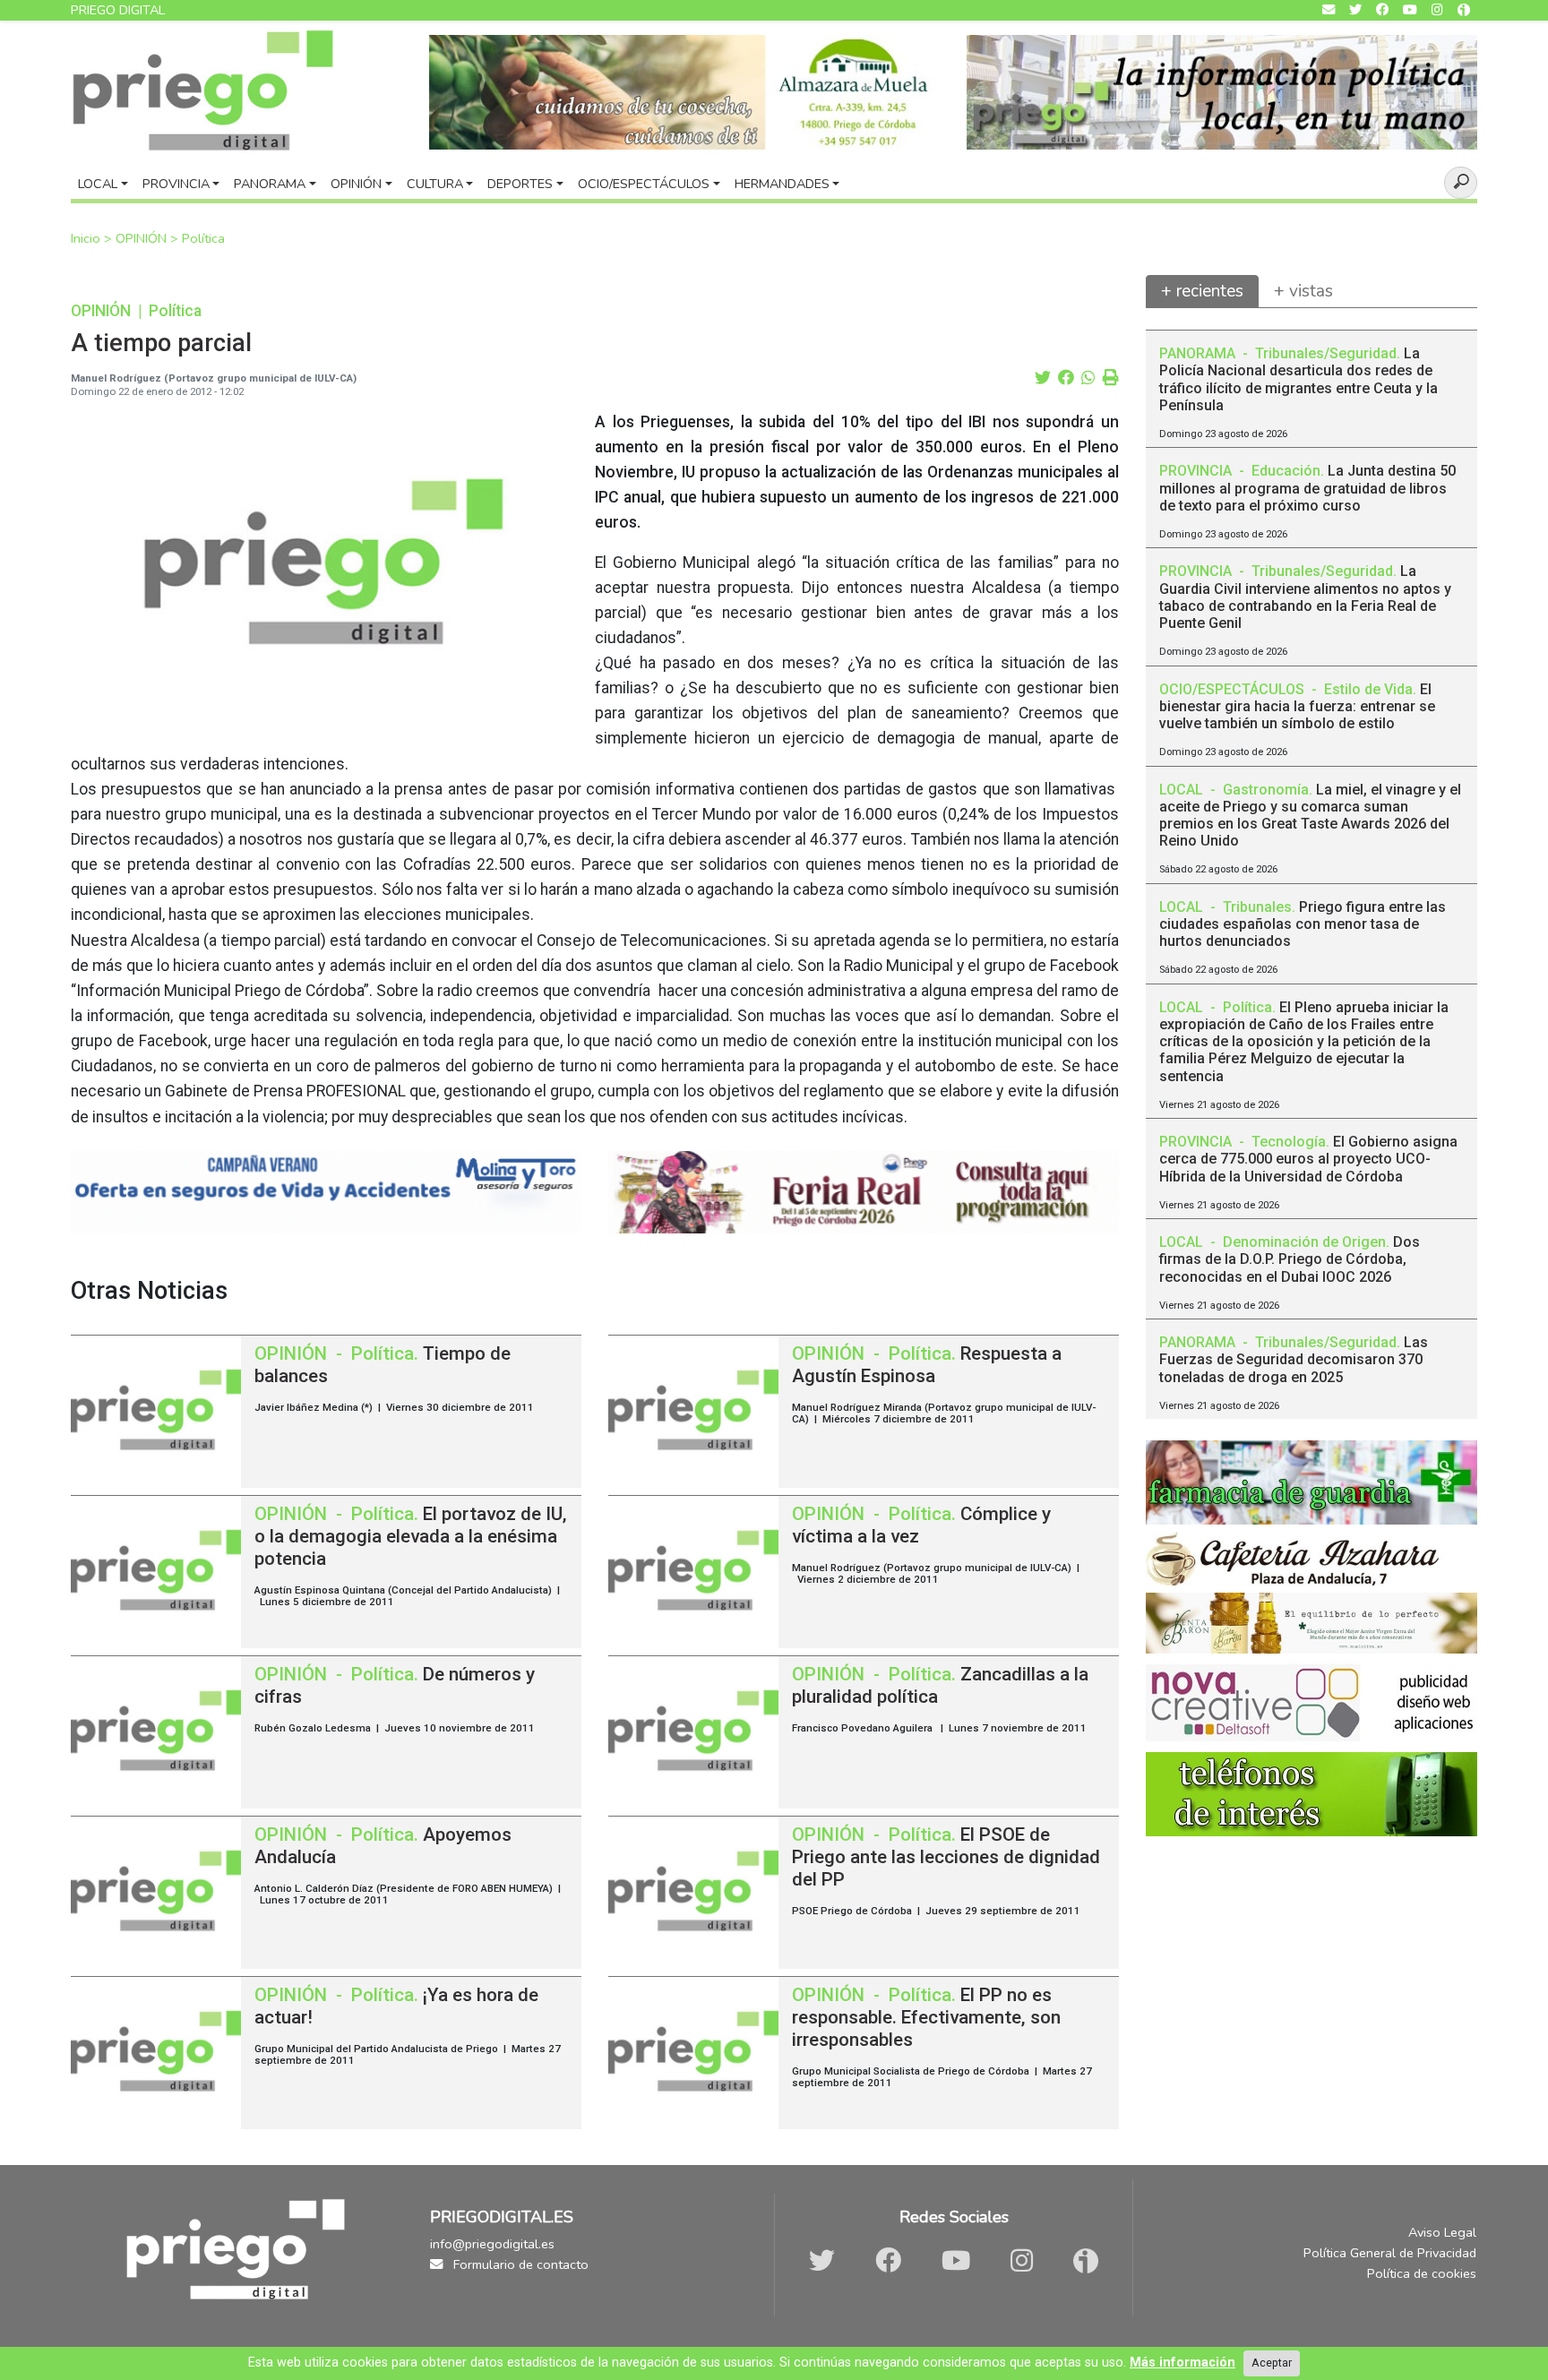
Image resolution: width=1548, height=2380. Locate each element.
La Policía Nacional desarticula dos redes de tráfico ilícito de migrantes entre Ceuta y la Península (1299, 379)
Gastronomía (1266, 790)
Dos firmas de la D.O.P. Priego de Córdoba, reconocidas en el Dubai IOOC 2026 (1290, 1259)
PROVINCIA (1197, 471)
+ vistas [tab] (1303, 291)
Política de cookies (1422, 2273)
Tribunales (1257, 907)
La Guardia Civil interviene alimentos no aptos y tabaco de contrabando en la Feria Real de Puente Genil (1305, 597)
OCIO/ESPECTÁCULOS (1234, 689)
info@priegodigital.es (492, 2244)
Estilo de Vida (1368, 689)
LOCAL (1183, 790)
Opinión (356, 184)
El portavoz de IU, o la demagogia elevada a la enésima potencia (411, 1536)
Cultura (435, 184)
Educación (1286, 471)
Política (203, 238)
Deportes (520, 184)
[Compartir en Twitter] (1043, 378)
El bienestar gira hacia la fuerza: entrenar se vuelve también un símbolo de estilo (1297, 706)
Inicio (87, 238)
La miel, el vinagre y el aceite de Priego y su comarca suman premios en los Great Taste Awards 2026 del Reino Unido (1310, 816)
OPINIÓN (143, 238)
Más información (1182, 2363)
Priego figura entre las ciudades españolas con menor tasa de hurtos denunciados (1303, 924)
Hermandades (782, 184)
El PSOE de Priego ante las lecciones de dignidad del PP (946, 1857)
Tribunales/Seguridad (1326, 353)
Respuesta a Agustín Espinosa (927, 1365)
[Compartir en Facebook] (1066, 378)
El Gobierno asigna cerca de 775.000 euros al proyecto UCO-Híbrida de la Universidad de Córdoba (1308, 1159)
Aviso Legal (1442, 2232)
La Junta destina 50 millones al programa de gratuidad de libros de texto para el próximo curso (1307, 488)
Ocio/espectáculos (644, 184)
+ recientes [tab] (1202, 291)
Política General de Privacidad (1390, 2253)
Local (98, 184)
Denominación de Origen (1304, 1242)
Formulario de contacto (519, 2264)
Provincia (176, 184)
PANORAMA (1199, 353)
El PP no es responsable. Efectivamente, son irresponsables (926, 2017)
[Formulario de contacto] (1329, 10)
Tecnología (1289, 1142)
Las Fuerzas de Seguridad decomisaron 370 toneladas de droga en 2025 (1294, 1359)
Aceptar (1272, 2363)
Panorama (270, 184)
